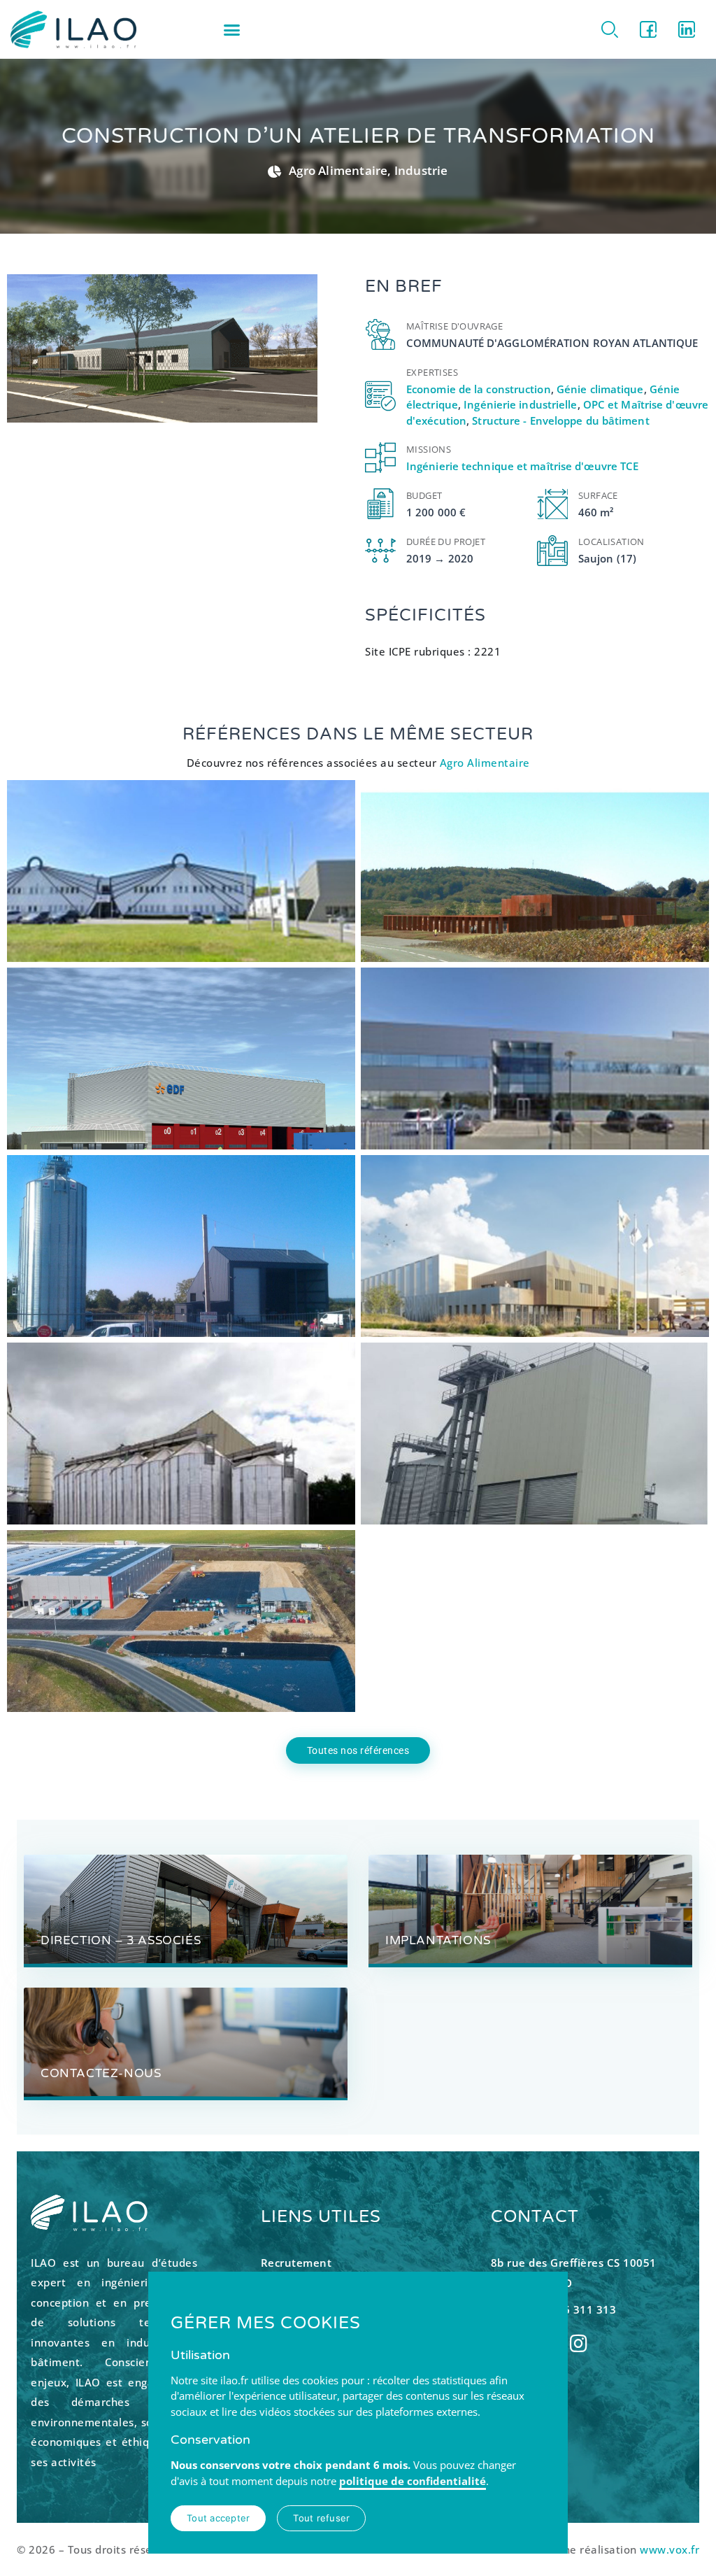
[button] (231, 29)
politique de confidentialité (413, 2481)
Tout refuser (321, 2518)
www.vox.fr (670, 2549)
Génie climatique (600, 389)
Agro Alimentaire (338, 170)
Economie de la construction (479, 389)
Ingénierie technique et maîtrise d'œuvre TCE (522, 466)
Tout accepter (218, 2518)
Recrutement (296, 2263)
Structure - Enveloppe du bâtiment (560, 420)
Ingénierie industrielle (520, 404)
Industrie (421, 170)
